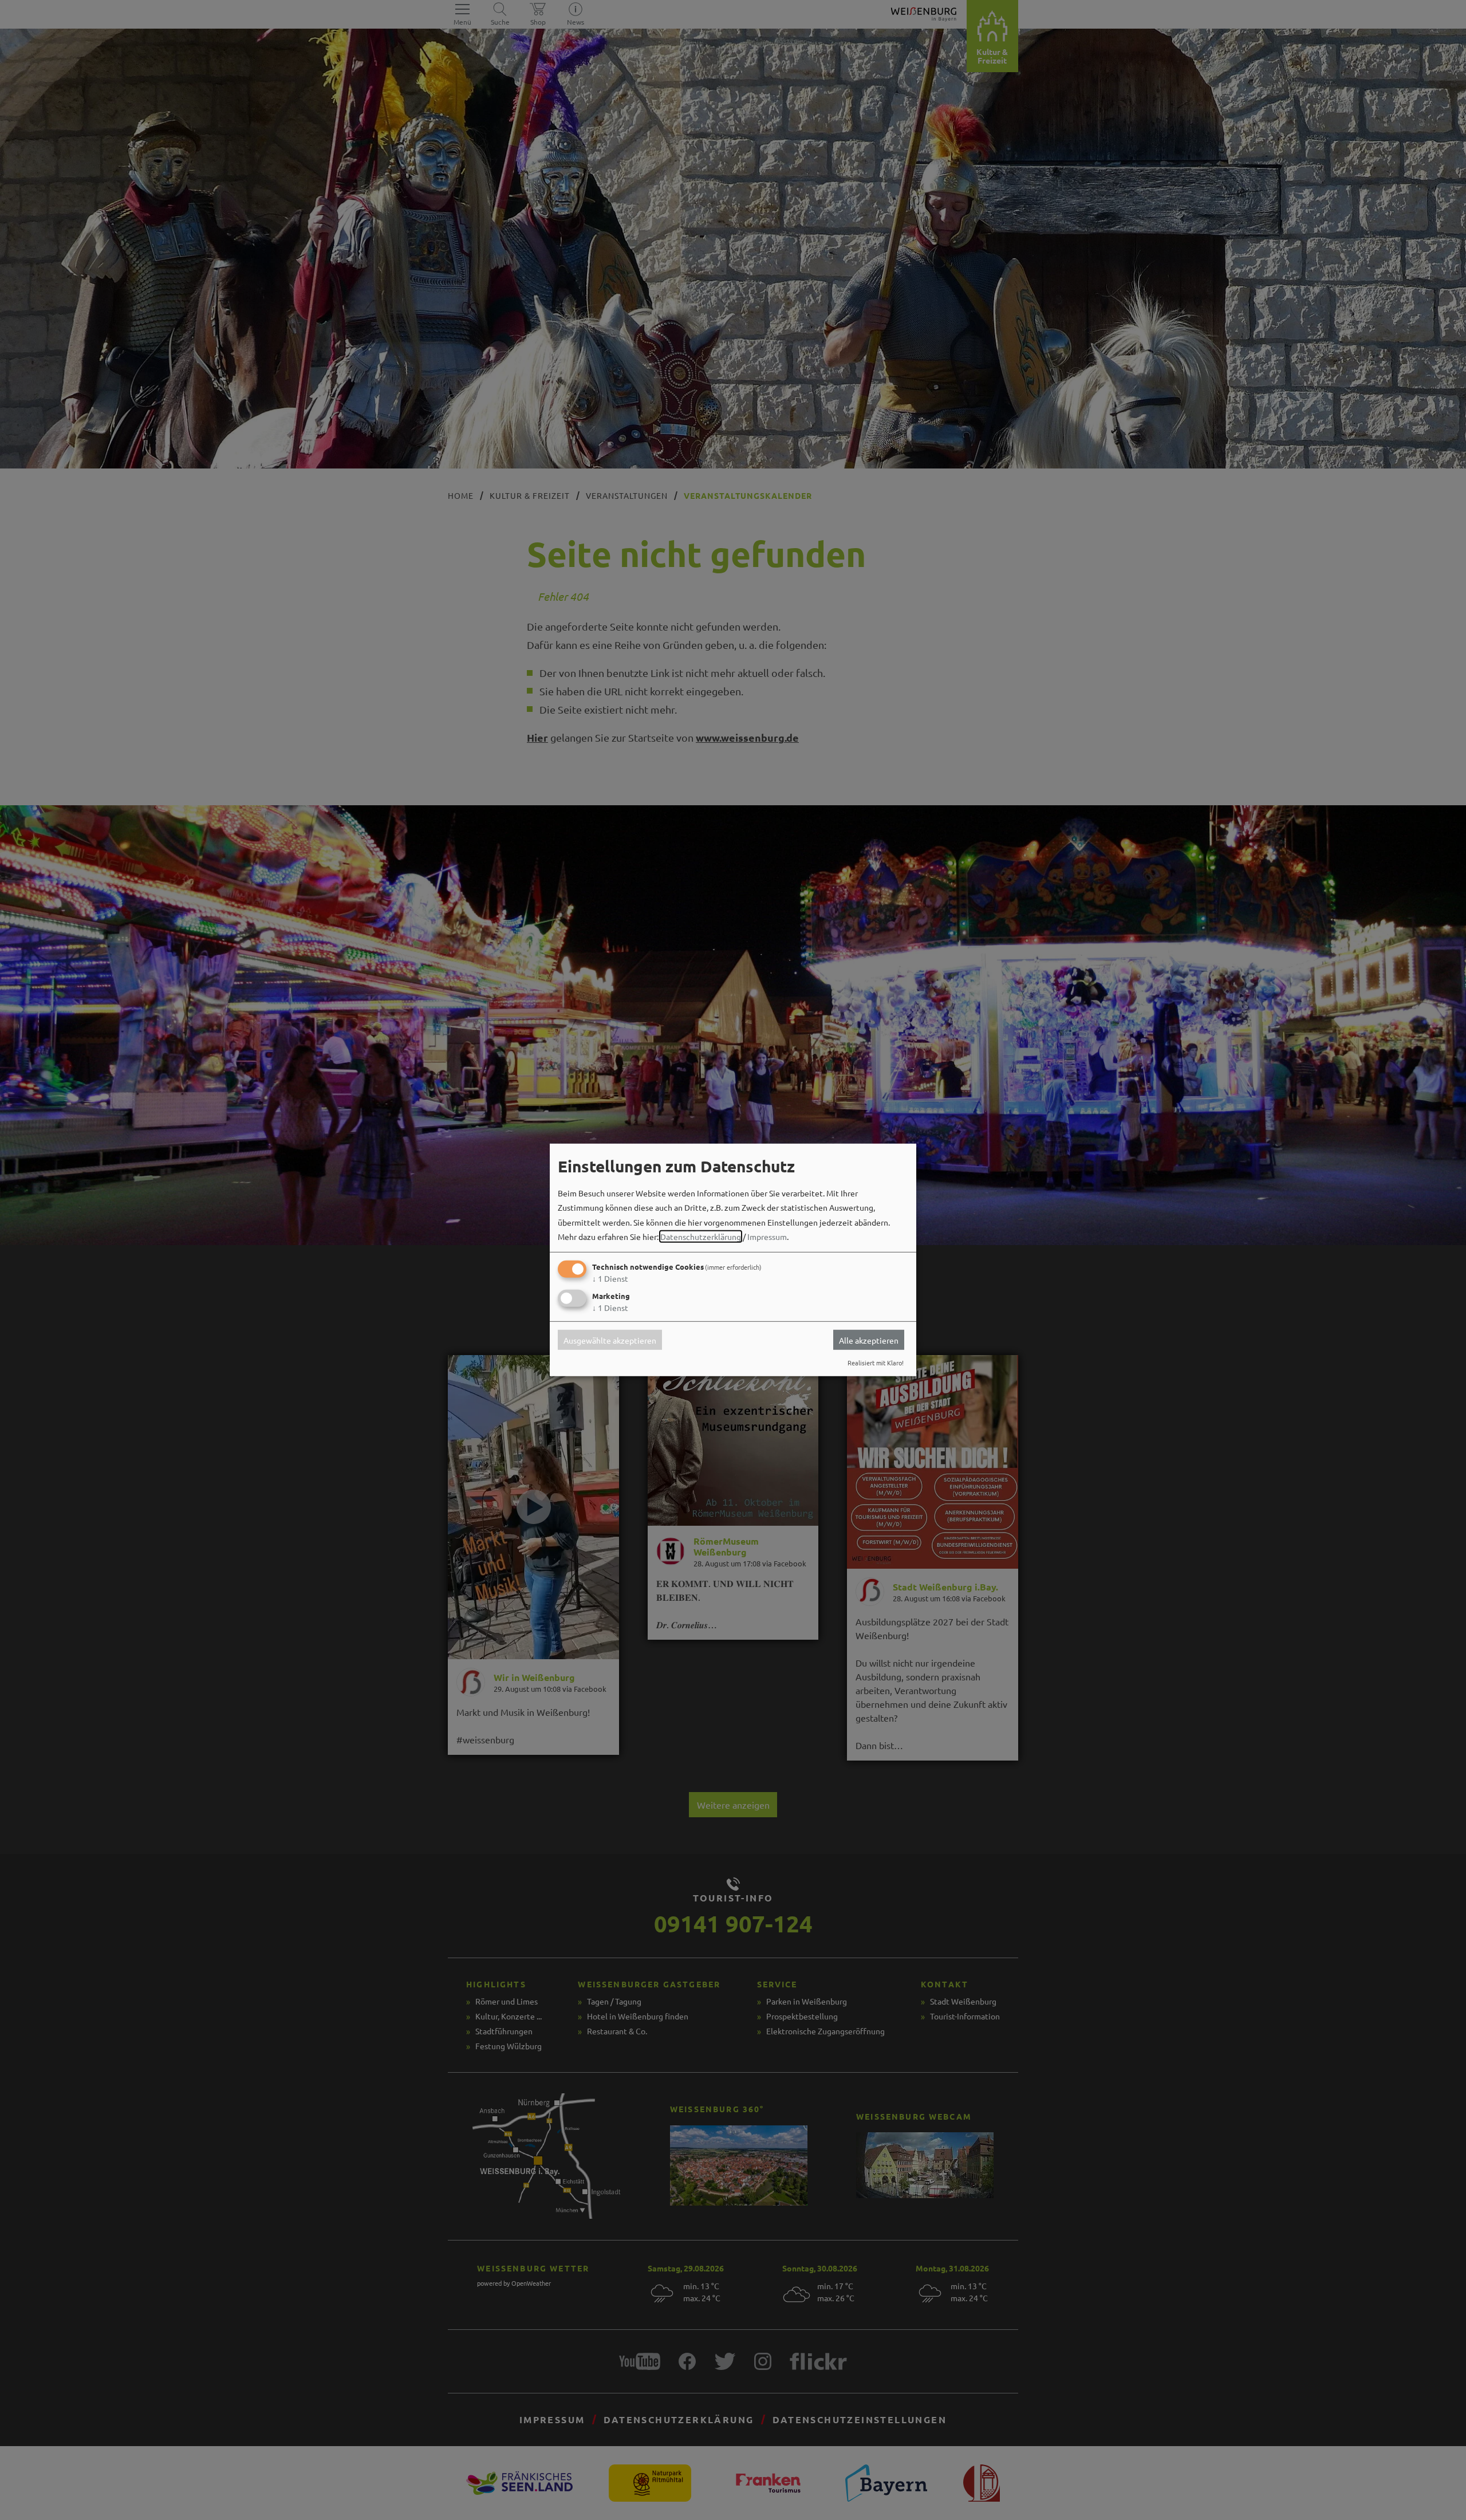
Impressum (767, 1237)
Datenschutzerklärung (701, 1237)
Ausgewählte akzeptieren (610, 1340)
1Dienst (610, 1278)
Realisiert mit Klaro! (876, 1363)
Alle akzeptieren (869, 1340)
